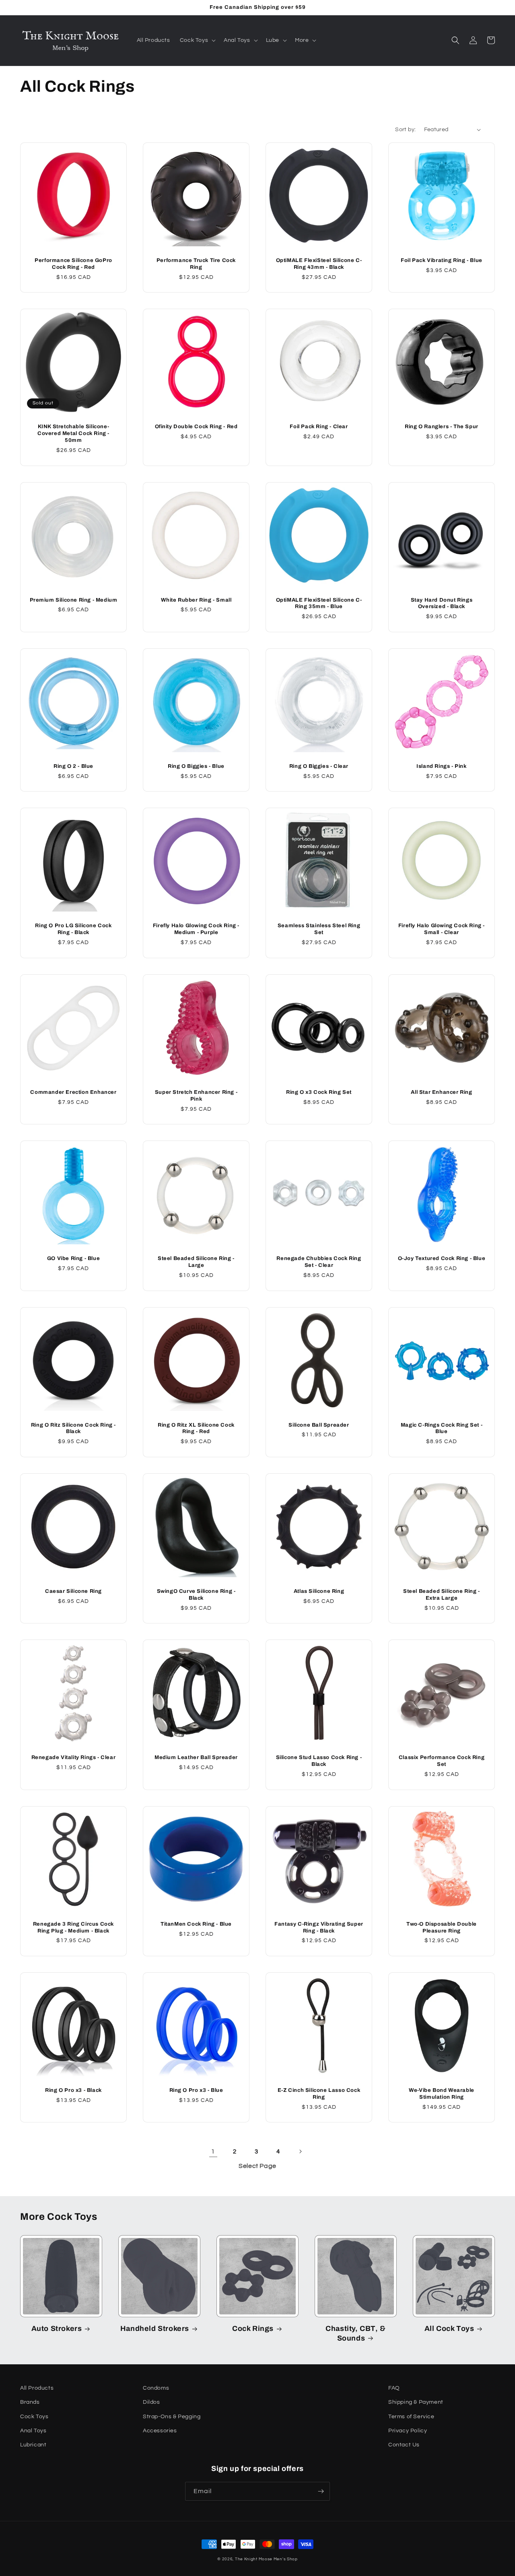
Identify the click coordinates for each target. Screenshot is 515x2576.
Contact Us (404, 2445)
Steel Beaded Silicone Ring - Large (196, 1262)
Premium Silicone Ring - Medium (74, 600)
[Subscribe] (321, 2491)
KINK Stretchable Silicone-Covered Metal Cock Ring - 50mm (73, 433)
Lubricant (33, 2445)
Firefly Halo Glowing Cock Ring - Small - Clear (442, 929)
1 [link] (213, 2152)
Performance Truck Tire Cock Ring (196, 264)
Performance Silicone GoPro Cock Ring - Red (73, 264)
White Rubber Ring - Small (196, 600)
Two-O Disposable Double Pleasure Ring (442, 1927)
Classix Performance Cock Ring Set (442, 1761)
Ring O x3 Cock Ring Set (319, 1092)
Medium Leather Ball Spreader (196, 1757)
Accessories (160, 2431)
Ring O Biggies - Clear (319, 766)
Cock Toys (34, 2417)
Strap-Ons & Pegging (172, 2417)
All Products (37, 2388)
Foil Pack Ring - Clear (319, 427)
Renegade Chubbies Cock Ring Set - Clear (319, 1262)
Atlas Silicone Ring (319, 1591)
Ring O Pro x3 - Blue (196, 2090)
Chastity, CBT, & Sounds (356, 2333)
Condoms (156, 2388)
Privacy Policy (408, 2431)
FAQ (394, 2388)
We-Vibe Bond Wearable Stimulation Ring (442, 2094)
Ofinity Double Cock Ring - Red (196, 427)
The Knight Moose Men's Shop (266, 2559)
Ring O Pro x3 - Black (73, 2090)
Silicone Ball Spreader (319, 1425)
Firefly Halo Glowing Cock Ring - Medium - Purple (196, 929)
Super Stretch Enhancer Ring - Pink (196, 1096)
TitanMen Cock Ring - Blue (196, 1924)
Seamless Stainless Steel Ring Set (319, 929)
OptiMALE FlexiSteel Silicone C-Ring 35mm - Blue (319, 603)
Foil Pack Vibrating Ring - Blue (442, 260)
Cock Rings (253, 2329)
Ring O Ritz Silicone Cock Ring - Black (73, 1428)
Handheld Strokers (155, 2329)
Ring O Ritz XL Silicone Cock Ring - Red (196, 1428)
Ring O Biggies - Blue (196, 766)
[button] (197, 40)
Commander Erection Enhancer (73, 1092)
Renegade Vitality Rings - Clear (74, 1757)
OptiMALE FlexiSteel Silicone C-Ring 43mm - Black (319, 264)
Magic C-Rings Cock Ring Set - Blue (442, 1428)
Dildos (151, 2402)
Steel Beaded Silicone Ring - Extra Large (442, 1595)
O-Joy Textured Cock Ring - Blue (442, 1258)
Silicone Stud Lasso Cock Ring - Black (319, 1761)
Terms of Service (411, 2417)
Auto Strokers (57, 2329)
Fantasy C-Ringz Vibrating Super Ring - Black (319, 1927)
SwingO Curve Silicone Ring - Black (196, 1595)
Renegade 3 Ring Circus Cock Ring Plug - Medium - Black (73, 1927)
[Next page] (300, 2151)
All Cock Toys (449, 2329)
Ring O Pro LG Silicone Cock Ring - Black (73, 929)
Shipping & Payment (416, 2402)
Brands (30, 2402)
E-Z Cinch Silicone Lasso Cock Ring (319, 2094)
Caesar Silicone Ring (73, 1591)
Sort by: (405, 130)
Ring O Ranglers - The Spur (442, 427)
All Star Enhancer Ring (441, 1092)
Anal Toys (33, 2431)
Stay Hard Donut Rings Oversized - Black (442, 603)
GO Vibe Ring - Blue (73, 1258)
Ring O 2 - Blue (73, 766)
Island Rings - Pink (441, 766)
